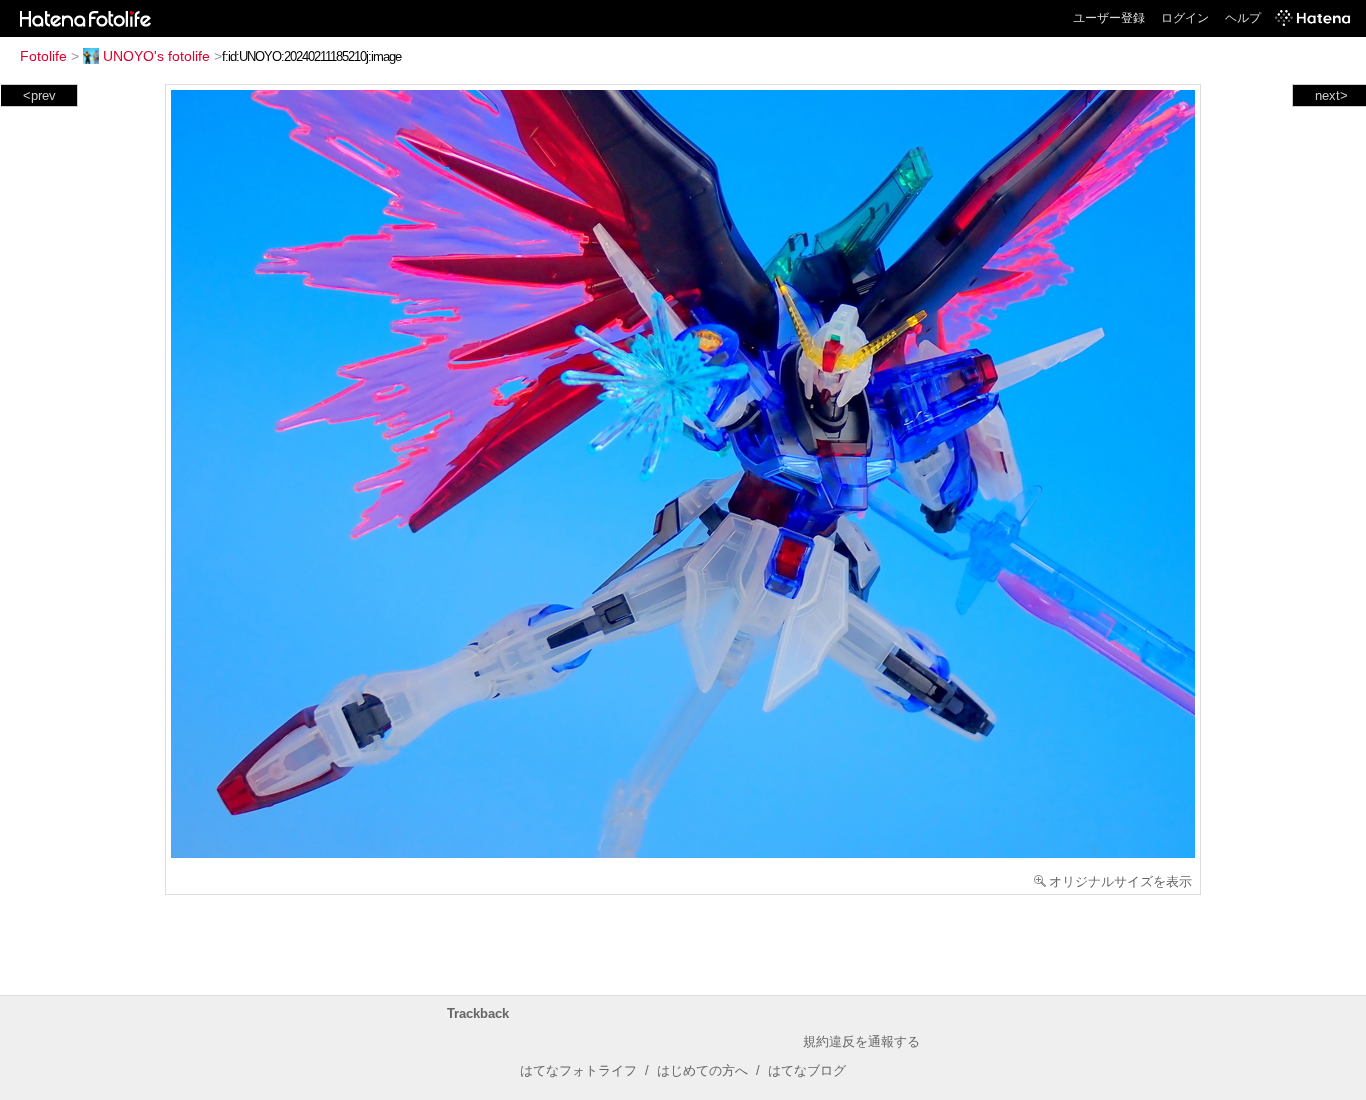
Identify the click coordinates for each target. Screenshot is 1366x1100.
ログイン (1185, 18)
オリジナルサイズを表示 (1120, 881)
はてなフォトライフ (578, 1070)
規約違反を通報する (861, 1041)
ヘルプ (1243, 18)
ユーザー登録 (1109, 18)
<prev (39, 95)
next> (1331, 95)
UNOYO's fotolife (156, 56)
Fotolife (43, 56)
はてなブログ (807, 1070)
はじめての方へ (702, 1070)
